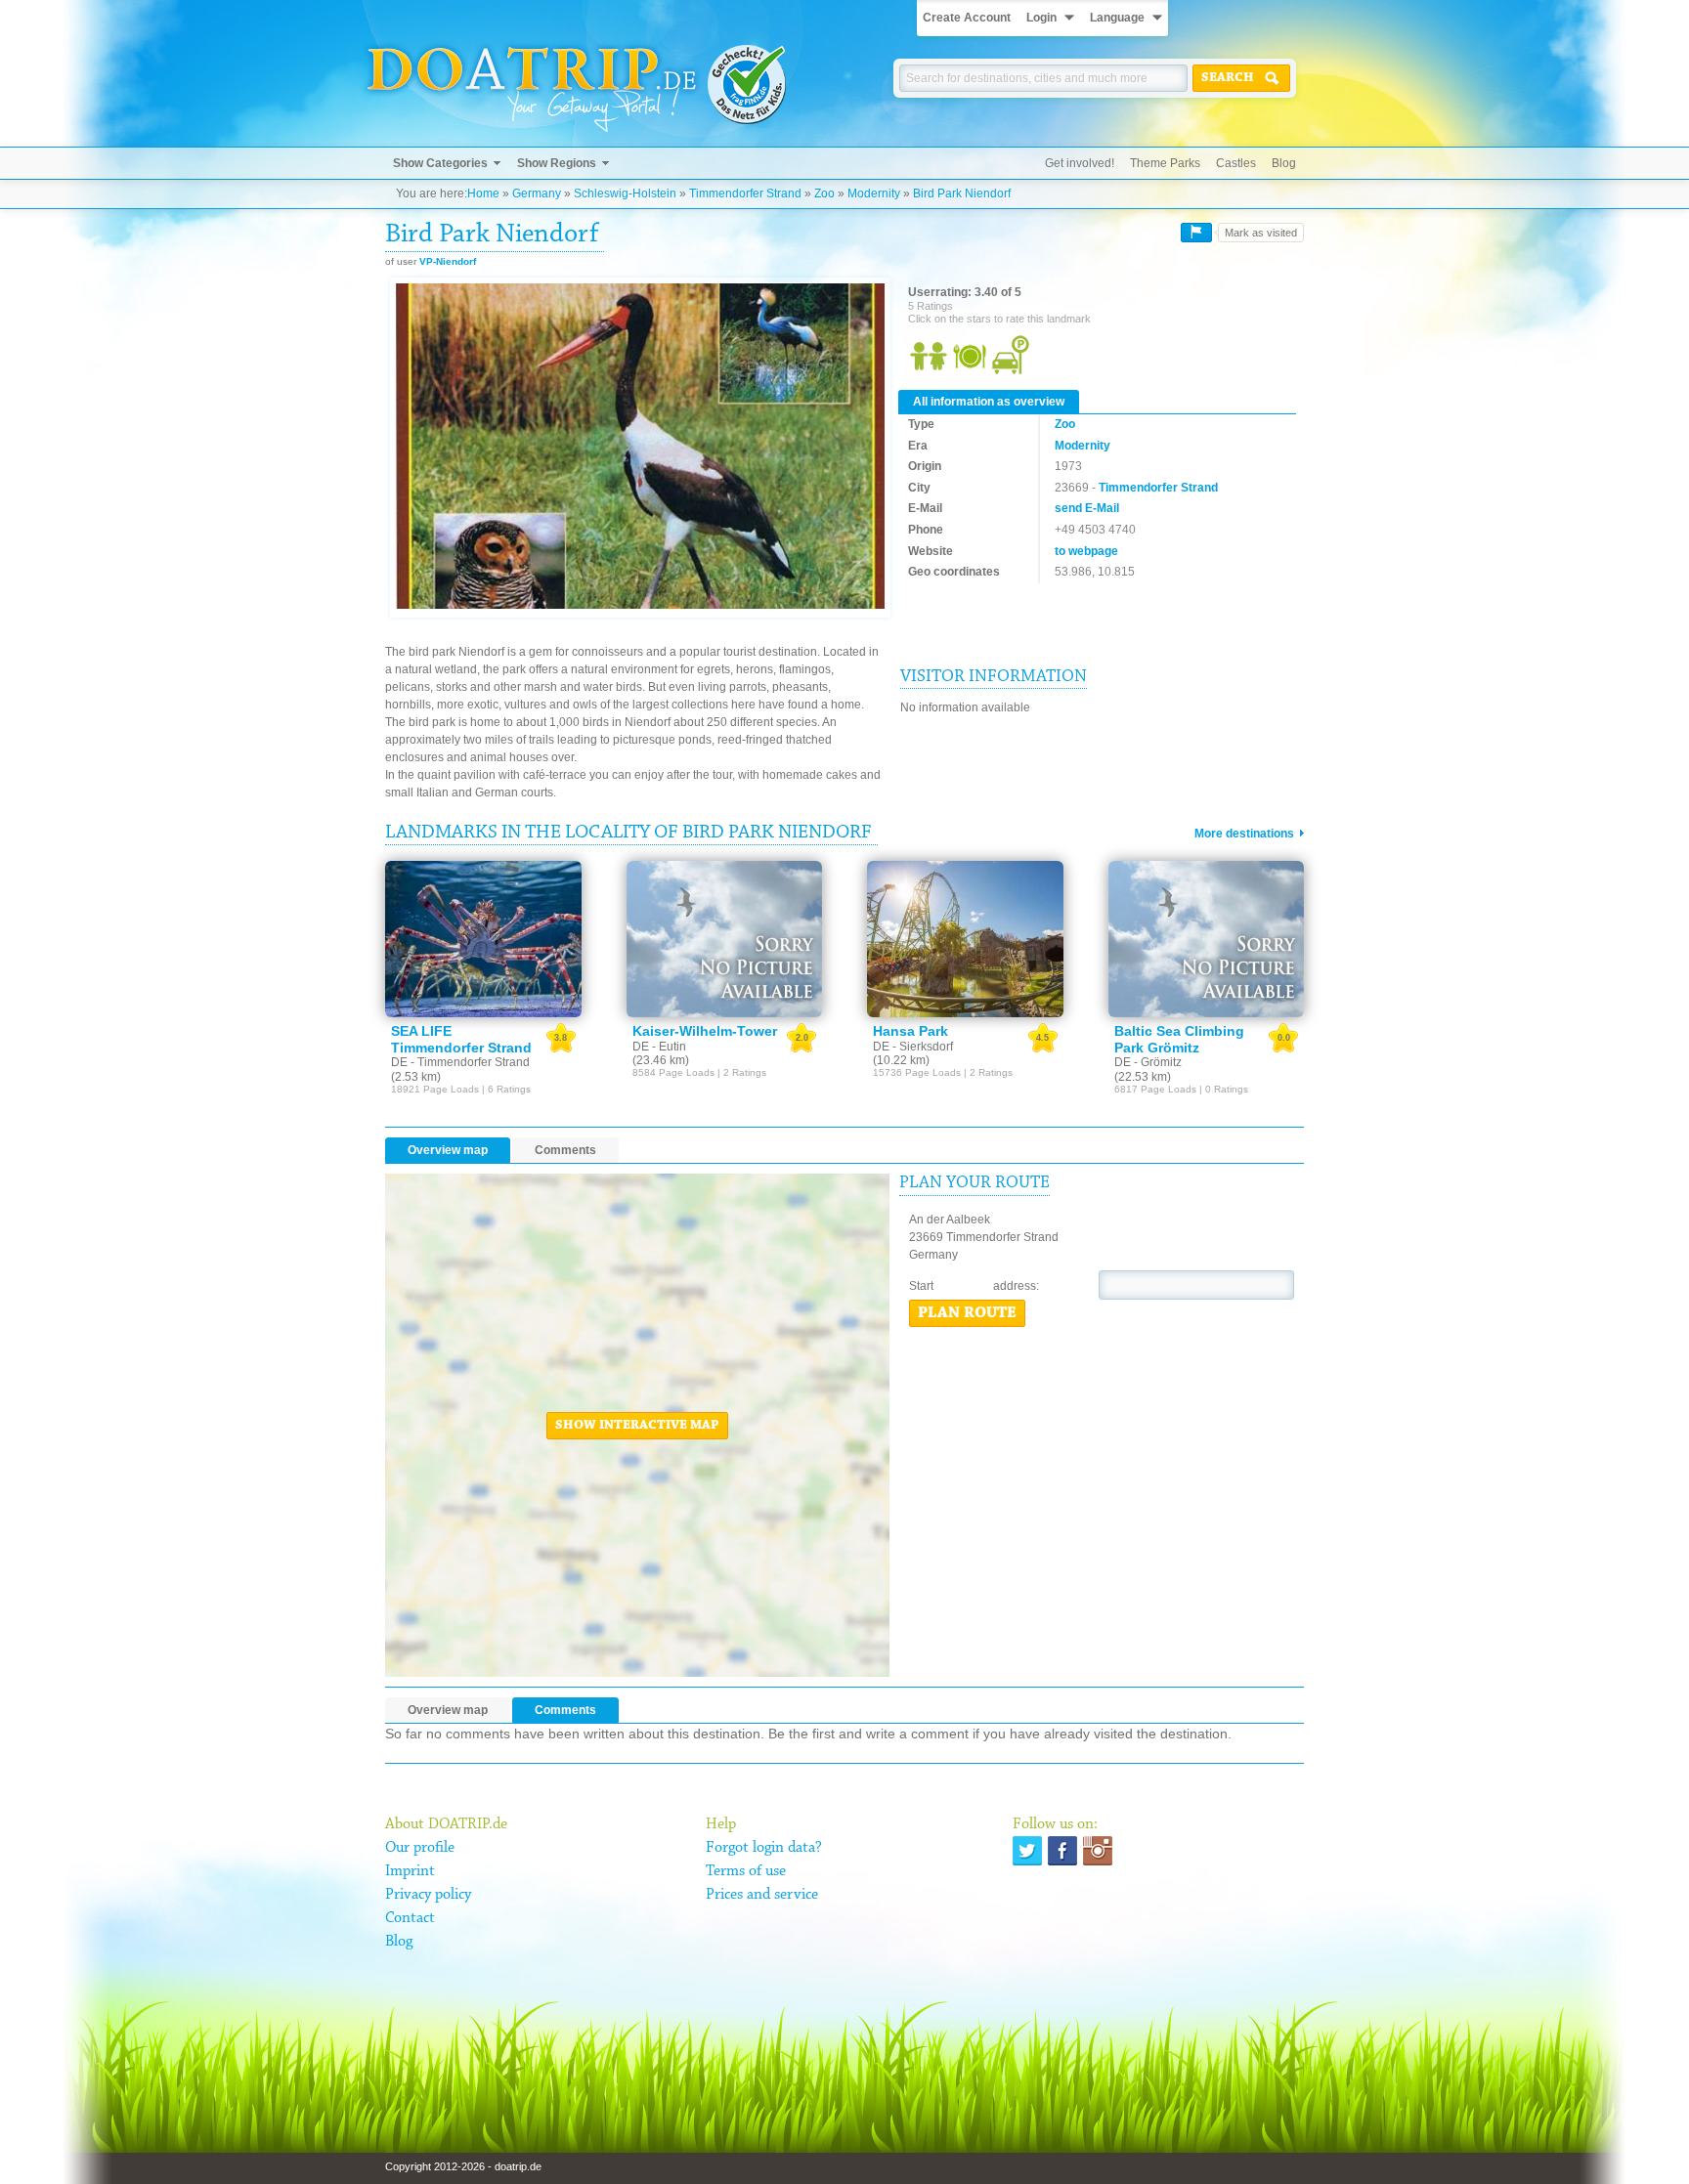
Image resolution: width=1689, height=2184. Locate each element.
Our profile (420, 1848)
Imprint (410, 1871)
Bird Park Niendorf (962, 193)
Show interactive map (637, 1426)
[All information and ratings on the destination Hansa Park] (965, 939)
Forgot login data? (764, 1848)
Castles (1236, 163)
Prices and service (762, 1895)
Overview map (448, 1150)
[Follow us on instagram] (1098, 1851)
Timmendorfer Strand (745, 193)
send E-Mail (1087, 508)
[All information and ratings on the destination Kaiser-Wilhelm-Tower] (725, 939)
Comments (565, 1150)
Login (1041, 18)
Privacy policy (428, 1895)
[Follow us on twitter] (1027, 1851)
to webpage (1086, 551)
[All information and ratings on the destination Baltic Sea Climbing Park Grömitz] (1207, 939)
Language (1117, 18)
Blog (1284, 163)
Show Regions (557, 163)
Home (483, 193)
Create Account (967, 18)
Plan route (967, 1313)
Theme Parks (1165, 163)
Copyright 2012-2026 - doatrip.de (463, 2166)
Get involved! (1080, 163)
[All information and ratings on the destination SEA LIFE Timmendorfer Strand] (483, 939)
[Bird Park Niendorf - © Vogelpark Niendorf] (640, 447)
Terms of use (746, 1871)
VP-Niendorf (448, 261)
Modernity (874, 193)
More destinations (1244, 834)
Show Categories (440, 163)
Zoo (824, 193)
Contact (410, 1918)
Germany (537, 193)
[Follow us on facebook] (1062, 1851)
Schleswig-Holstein (625, 193)
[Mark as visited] (1196, 233)
